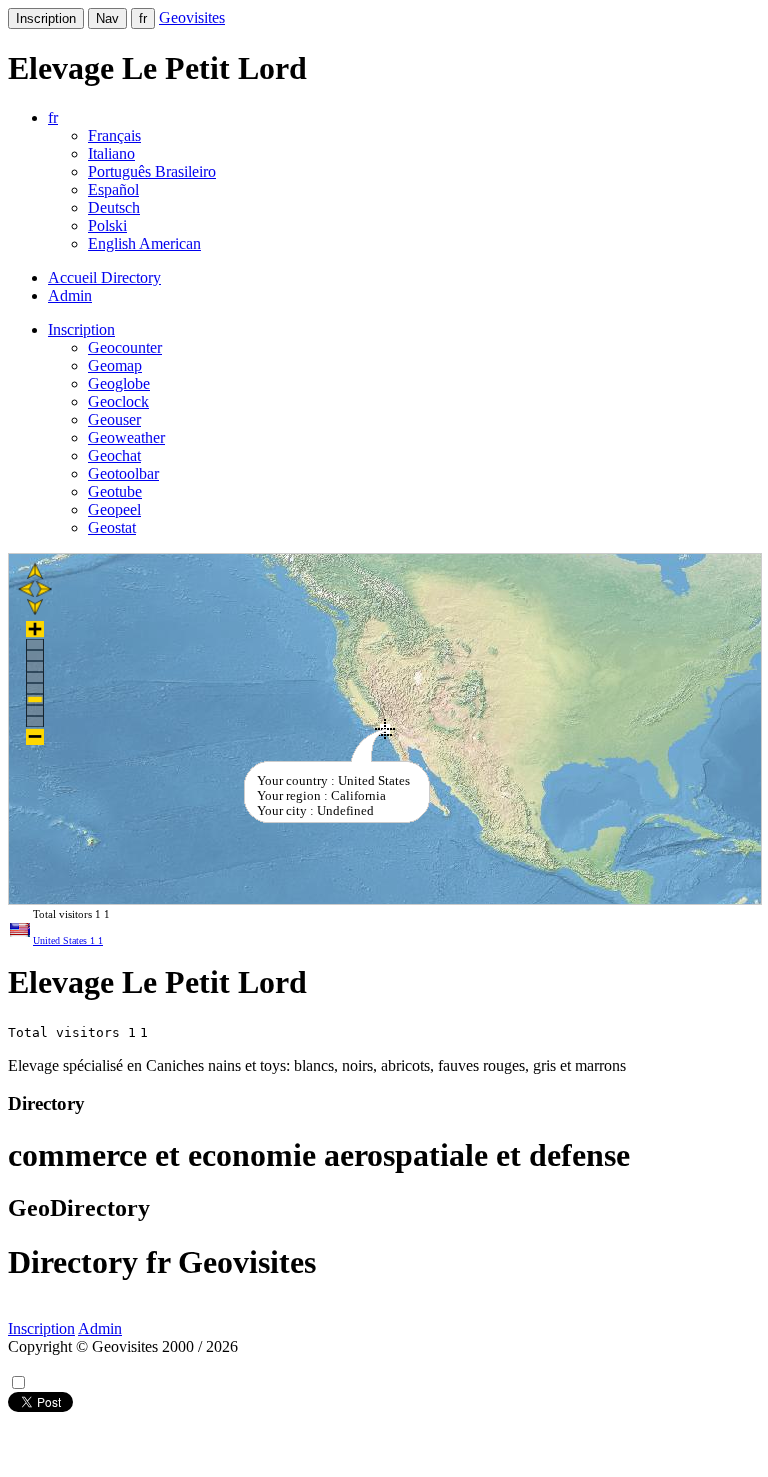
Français (114, 135)
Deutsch (114, 207)
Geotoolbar (123, 473)
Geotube (115, 491)
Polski (107, 225)
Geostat (112, 527)
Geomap (115, 365)
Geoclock (118, 401)
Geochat (114, 455)
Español (113, 189)
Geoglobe (119, 383)
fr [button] (53, 117)
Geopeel (114, 509)
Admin (70, 295)
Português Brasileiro (152, 171)
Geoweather (126, 437)
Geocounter (125, 347)
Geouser (114, 419)
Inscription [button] (81, 329)
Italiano (111, 153)
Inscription (46, 18)
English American (144, 243)
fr (143, 18)
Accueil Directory (104, 277)
